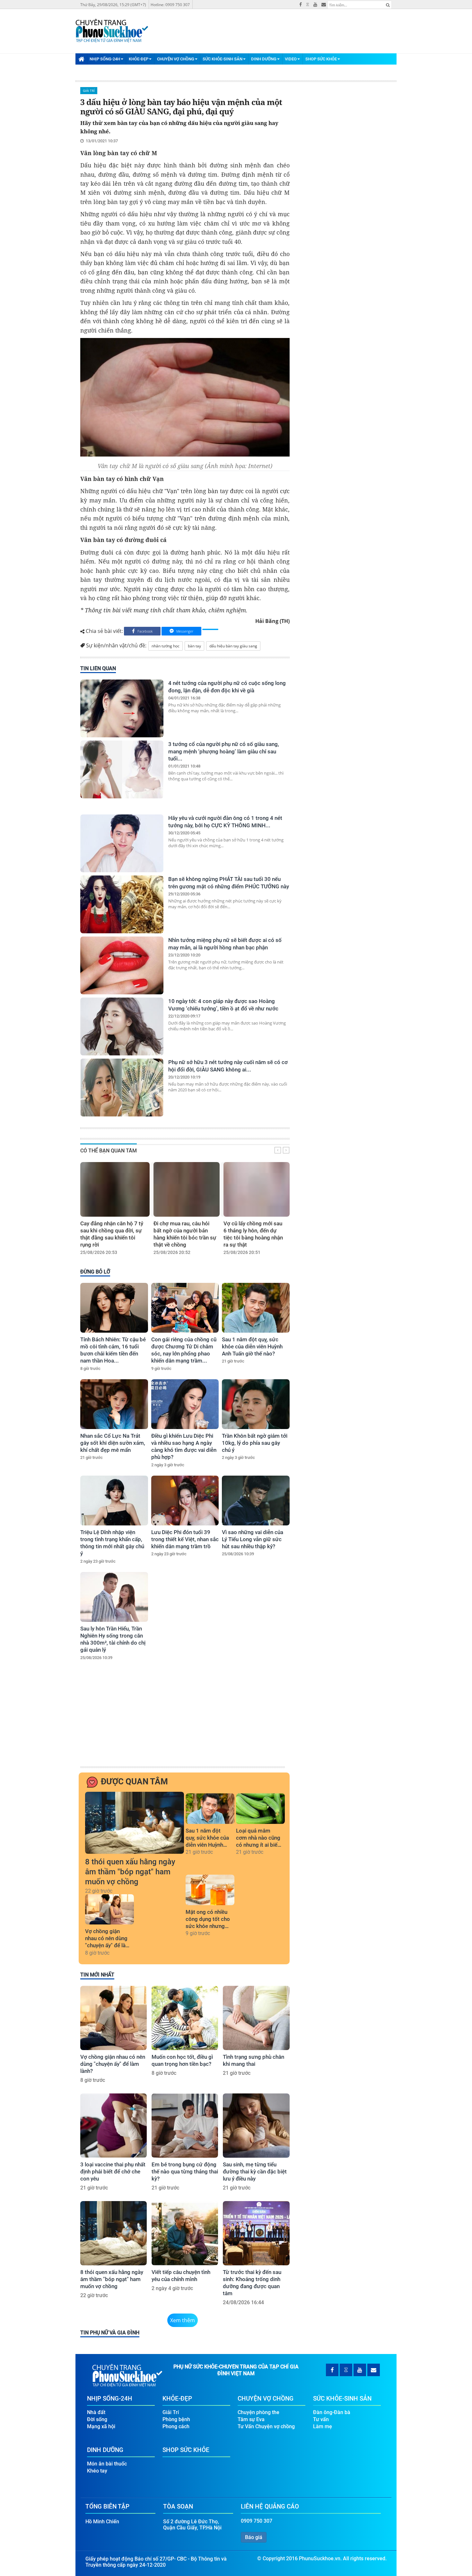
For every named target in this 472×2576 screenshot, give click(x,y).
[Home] (81, 59)
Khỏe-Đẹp (139, 59)
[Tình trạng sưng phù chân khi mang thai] (256, 2018)
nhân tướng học (166, 646)
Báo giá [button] (254, 2537)
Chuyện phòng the (258, 2412)
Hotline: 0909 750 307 (170, 5)
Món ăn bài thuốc (107, 2464)
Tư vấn (321, 2419)
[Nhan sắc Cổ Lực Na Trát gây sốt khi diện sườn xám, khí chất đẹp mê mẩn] (114, 1404)
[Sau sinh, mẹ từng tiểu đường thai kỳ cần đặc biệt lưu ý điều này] (256, 2126)
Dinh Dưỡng (264, 59)
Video (291, 59)
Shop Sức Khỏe (321, 59)
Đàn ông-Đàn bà (332, 2412)
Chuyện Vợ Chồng (176, 59)
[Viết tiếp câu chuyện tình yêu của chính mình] (185, 2233)
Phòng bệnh (176, 2419)
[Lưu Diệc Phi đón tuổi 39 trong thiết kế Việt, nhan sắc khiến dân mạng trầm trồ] (185, 1501)
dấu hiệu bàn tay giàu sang (233, 646)
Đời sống (97, 2419)
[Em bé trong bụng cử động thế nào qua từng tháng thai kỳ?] (185, 2126)
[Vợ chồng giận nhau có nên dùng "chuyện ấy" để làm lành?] (109, 1910)
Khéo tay (97, 2471)
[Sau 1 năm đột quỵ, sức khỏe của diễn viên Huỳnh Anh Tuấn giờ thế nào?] (256, 1308)
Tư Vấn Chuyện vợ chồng (266, 2426)
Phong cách (176, 2426)
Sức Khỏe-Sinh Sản (223, 59)
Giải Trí (89, 91)
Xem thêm (183, 2320)
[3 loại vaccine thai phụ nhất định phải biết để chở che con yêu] (114, 2126)
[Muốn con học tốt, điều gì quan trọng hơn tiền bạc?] (185, 2018)
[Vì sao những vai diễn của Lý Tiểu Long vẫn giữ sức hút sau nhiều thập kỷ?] (256, 1501)
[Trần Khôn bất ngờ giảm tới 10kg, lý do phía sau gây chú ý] (256, 1404)
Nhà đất (96, 2412)
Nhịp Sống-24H (105, 59)
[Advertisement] (184, 1717)
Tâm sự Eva (251, 2419)
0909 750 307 (257, 2521)
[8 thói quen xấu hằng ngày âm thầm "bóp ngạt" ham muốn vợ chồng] (135, 1823)
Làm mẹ (323, 2426)
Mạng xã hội (101, 2426)
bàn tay (194, 646)
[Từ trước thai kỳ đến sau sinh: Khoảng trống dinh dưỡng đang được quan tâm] (256, 2233)
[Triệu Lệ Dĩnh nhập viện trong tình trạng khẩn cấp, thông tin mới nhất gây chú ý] (114, 1501)
